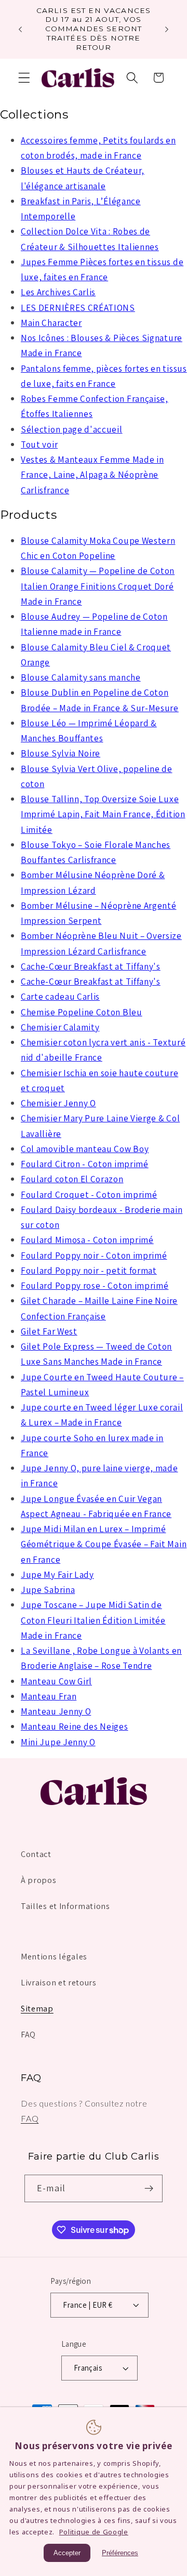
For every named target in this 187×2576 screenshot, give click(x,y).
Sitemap (37, 2009)
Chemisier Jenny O (58, 1103)
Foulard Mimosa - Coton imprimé (87, 1240)
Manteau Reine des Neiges (75, 1726)
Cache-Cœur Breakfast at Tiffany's (91, 966)
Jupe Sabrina (48, 1590)
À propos (39, 1880)
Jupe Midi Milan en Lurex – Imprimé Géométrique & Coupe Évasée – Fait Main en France (104, 1544)
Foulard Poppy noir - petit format (89, 1270)
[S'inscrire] (149, 2189)
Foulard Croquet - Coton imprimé (89, 1194)
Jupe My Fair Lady (57, 1574)
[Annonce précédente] (20, 29)
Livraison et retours (59, 1983)
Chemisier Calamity (60, 1027)
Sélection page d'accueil (72, 429)
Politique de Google (94, 2532)
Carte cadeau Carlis (60, 996)
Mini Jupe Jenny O (58, 1742)
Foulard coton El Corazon (72, 1179)
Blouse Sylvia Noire (61, 753)
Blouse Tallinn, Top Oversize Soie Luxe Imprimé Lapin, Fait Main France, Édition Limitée (103, 814)
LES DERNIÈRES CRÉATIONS (78, 308)
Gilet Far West (49, 1331)
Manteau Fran (49, 1696)
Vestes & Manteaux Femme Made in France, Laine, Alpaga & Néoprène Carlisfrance (92, 475)
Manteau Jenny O (56, 1711)
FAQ (28, 2035)
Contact (36, 1854)
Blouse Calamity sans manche (81, 677)
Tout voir (39, 444)
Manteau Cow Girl (56, 1681)
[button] (24, 78)
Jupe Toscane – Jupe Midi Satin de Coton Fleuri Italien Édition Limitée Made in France (93, 1620)
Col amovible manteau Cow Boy (85, 1149)
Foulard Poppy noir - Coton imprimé (94, 1255)
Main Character (51, 323)
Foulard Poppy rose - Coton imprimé (95, 1285)
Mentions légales (54, 1957)
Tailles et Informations (65, 1906)
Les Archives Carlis (58, 292)
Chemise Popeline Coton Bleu (82, 1012)
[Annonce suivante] (167, 29)
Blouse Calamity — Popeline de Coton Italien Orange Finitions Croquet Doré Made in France (98, 586)
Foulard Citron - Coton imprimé (85, 1164)
